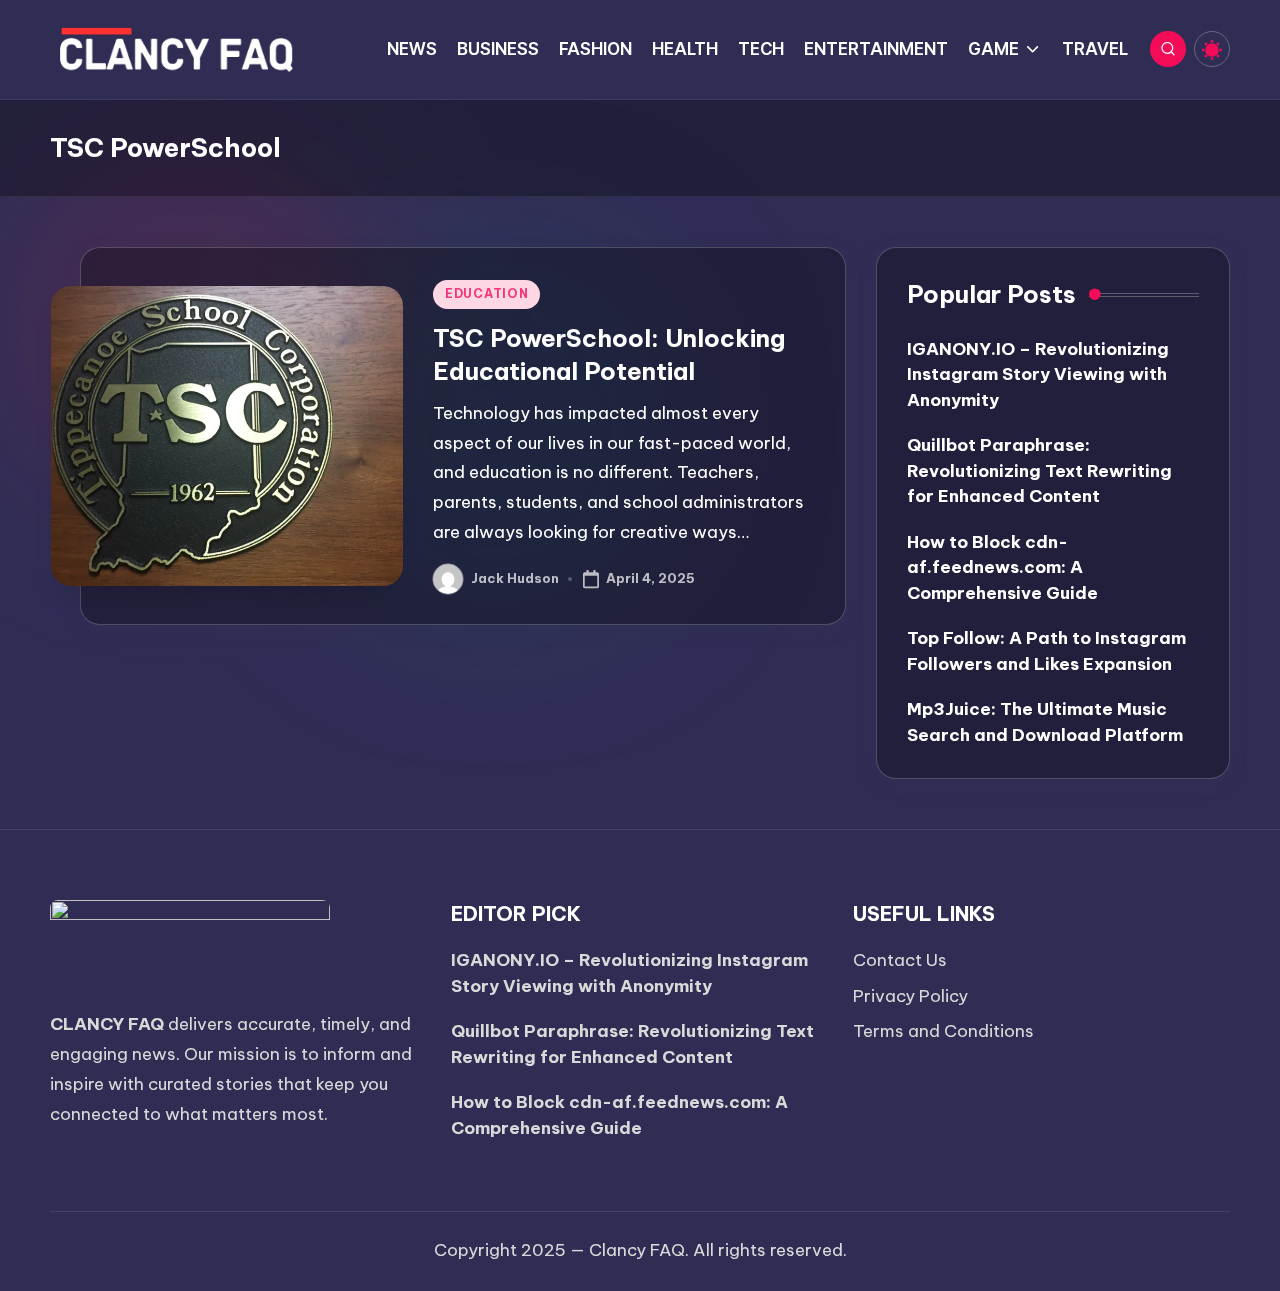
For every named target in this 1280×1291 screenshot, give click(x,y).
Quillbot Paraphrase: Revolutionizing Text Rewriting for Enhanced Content (1039, 470)
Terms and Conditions (943, 1031)
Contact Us (900, 960)
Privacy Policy (910, 996)
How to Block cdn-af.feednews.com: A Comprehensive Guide (1002, 567)
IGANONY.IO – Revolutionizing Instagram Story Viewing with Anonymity (1038, 374)
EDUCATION (486, 293)
